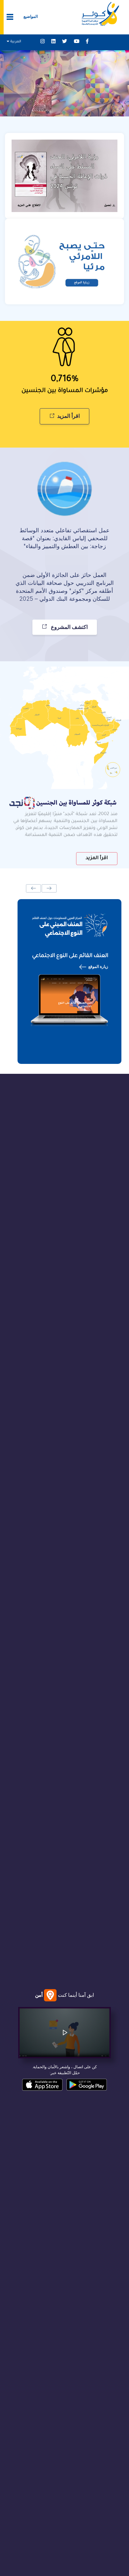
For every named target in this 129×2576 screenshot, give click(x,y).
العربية (15, 42)
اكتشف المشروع (69, 626)
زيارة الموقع (98, 966)
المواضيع (31, 16)
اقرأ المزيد (68, 415)
